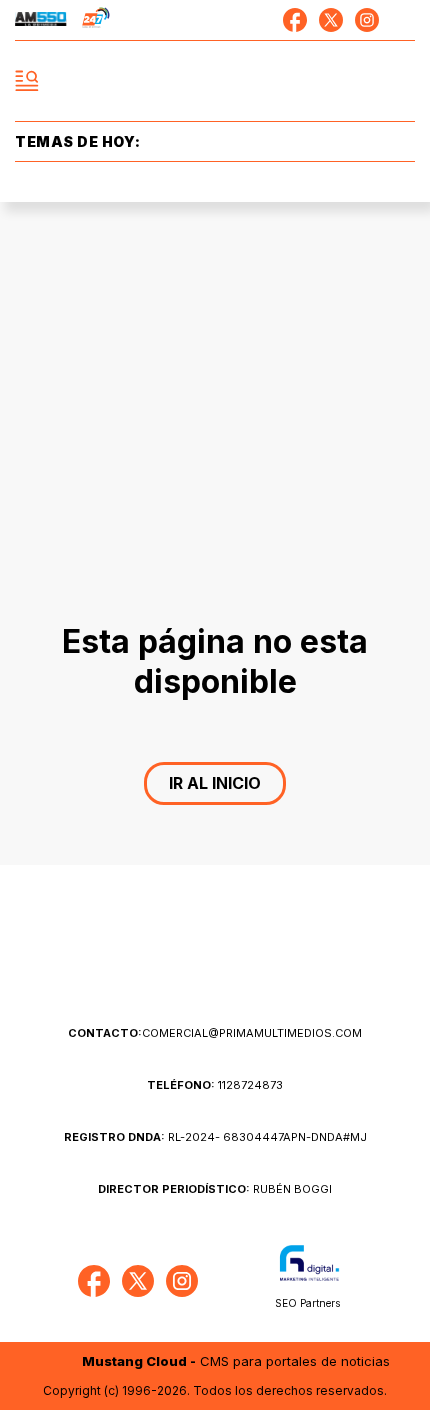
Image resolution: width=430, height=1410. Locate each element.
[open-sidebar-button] (27, 81)
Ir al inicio (215, 783)
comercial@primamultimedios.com (215, 1033)
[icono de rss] (403, 20)
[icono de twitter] (331, 20)
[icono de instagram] (367, 20)
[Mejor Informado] (215, 81)
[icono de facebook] (295, 20)
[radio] (41, 20)
